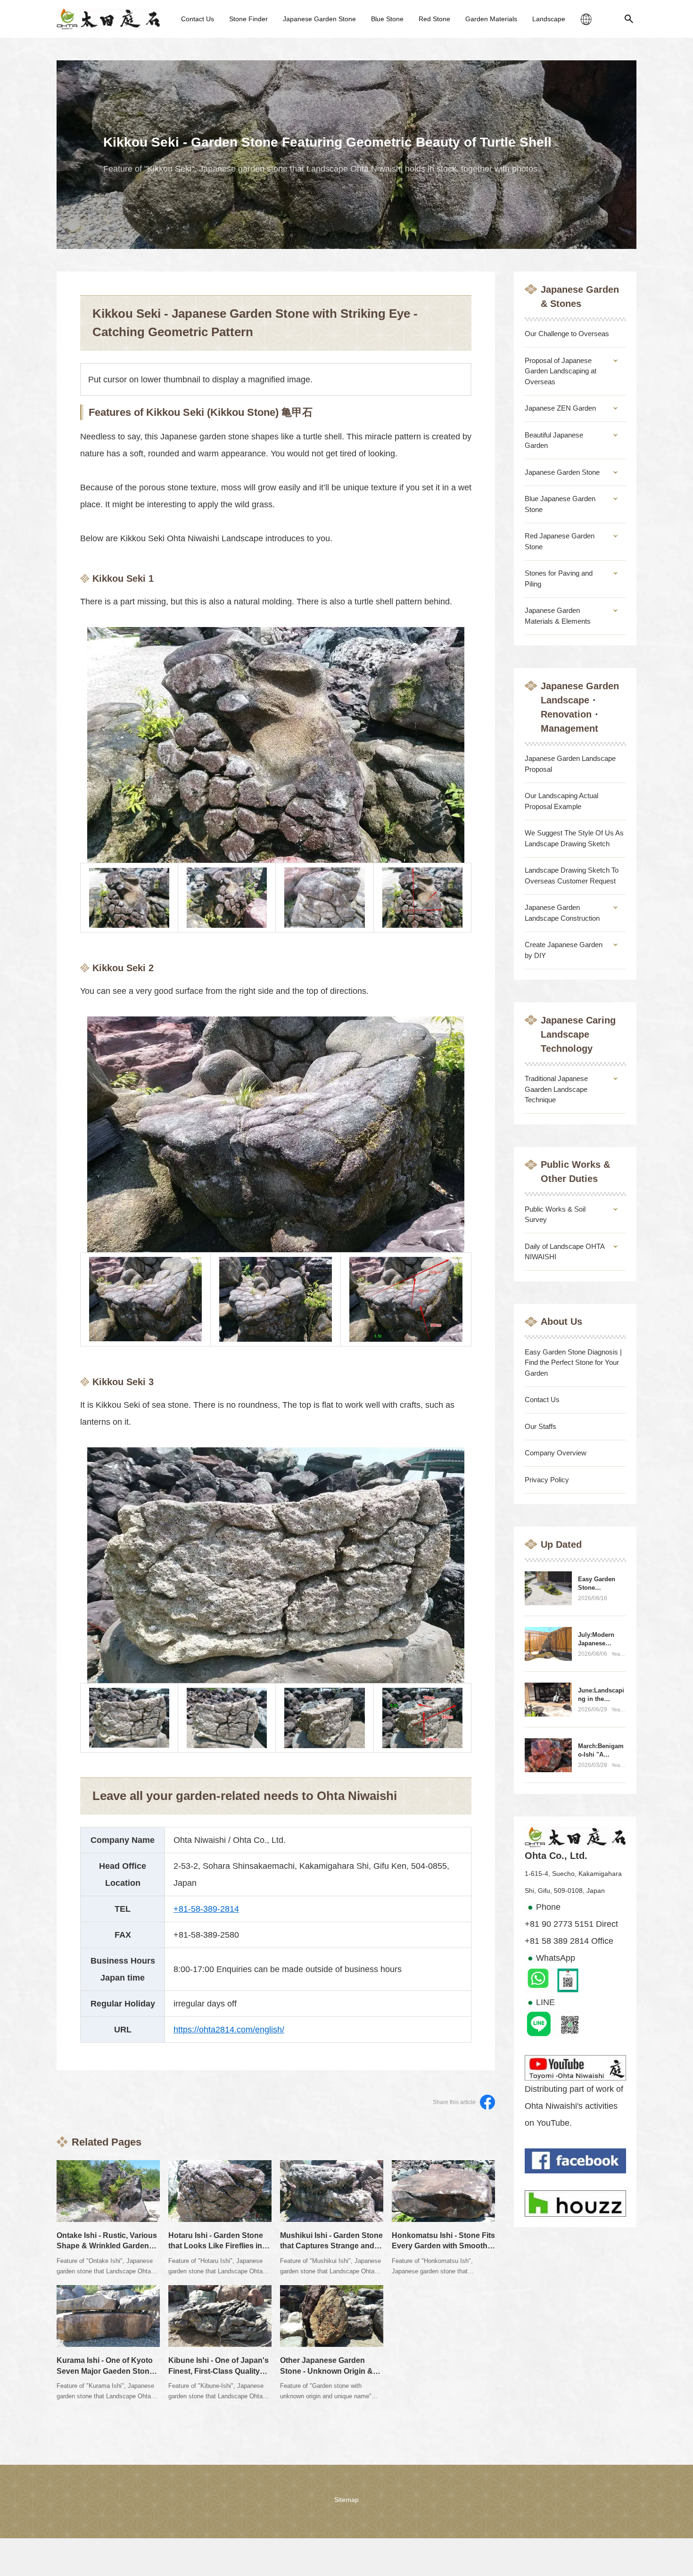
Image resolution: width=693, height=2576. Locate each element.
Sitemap (346, 2500)
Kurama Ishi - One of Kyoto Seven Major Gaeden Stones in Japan (107, 2371)
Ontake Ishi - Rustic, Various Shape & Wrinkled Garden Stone (107, 2246)
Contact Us (198, 19)
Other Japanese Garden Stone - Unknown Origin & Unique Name (326, 2371)
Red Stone (434, 19)
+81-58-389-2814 (206, 1909)
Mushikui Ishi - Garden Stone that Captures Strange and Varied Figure (331, 2246)
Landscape (549, 19)
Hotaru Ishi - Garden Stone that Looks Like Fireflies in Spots (216, 2246)
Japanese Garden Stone (319, 19)
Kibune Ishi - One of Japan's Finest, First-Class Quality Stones (219, 2371)
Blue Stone (387, 19)
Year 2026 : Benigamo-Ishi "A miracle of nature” (619, 1654)
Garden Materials (491, 19)
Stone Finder (248, 19)
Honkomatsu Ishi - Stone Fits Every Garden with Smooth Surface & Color (443, 2246)
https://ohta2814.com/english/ (229, 2030)
